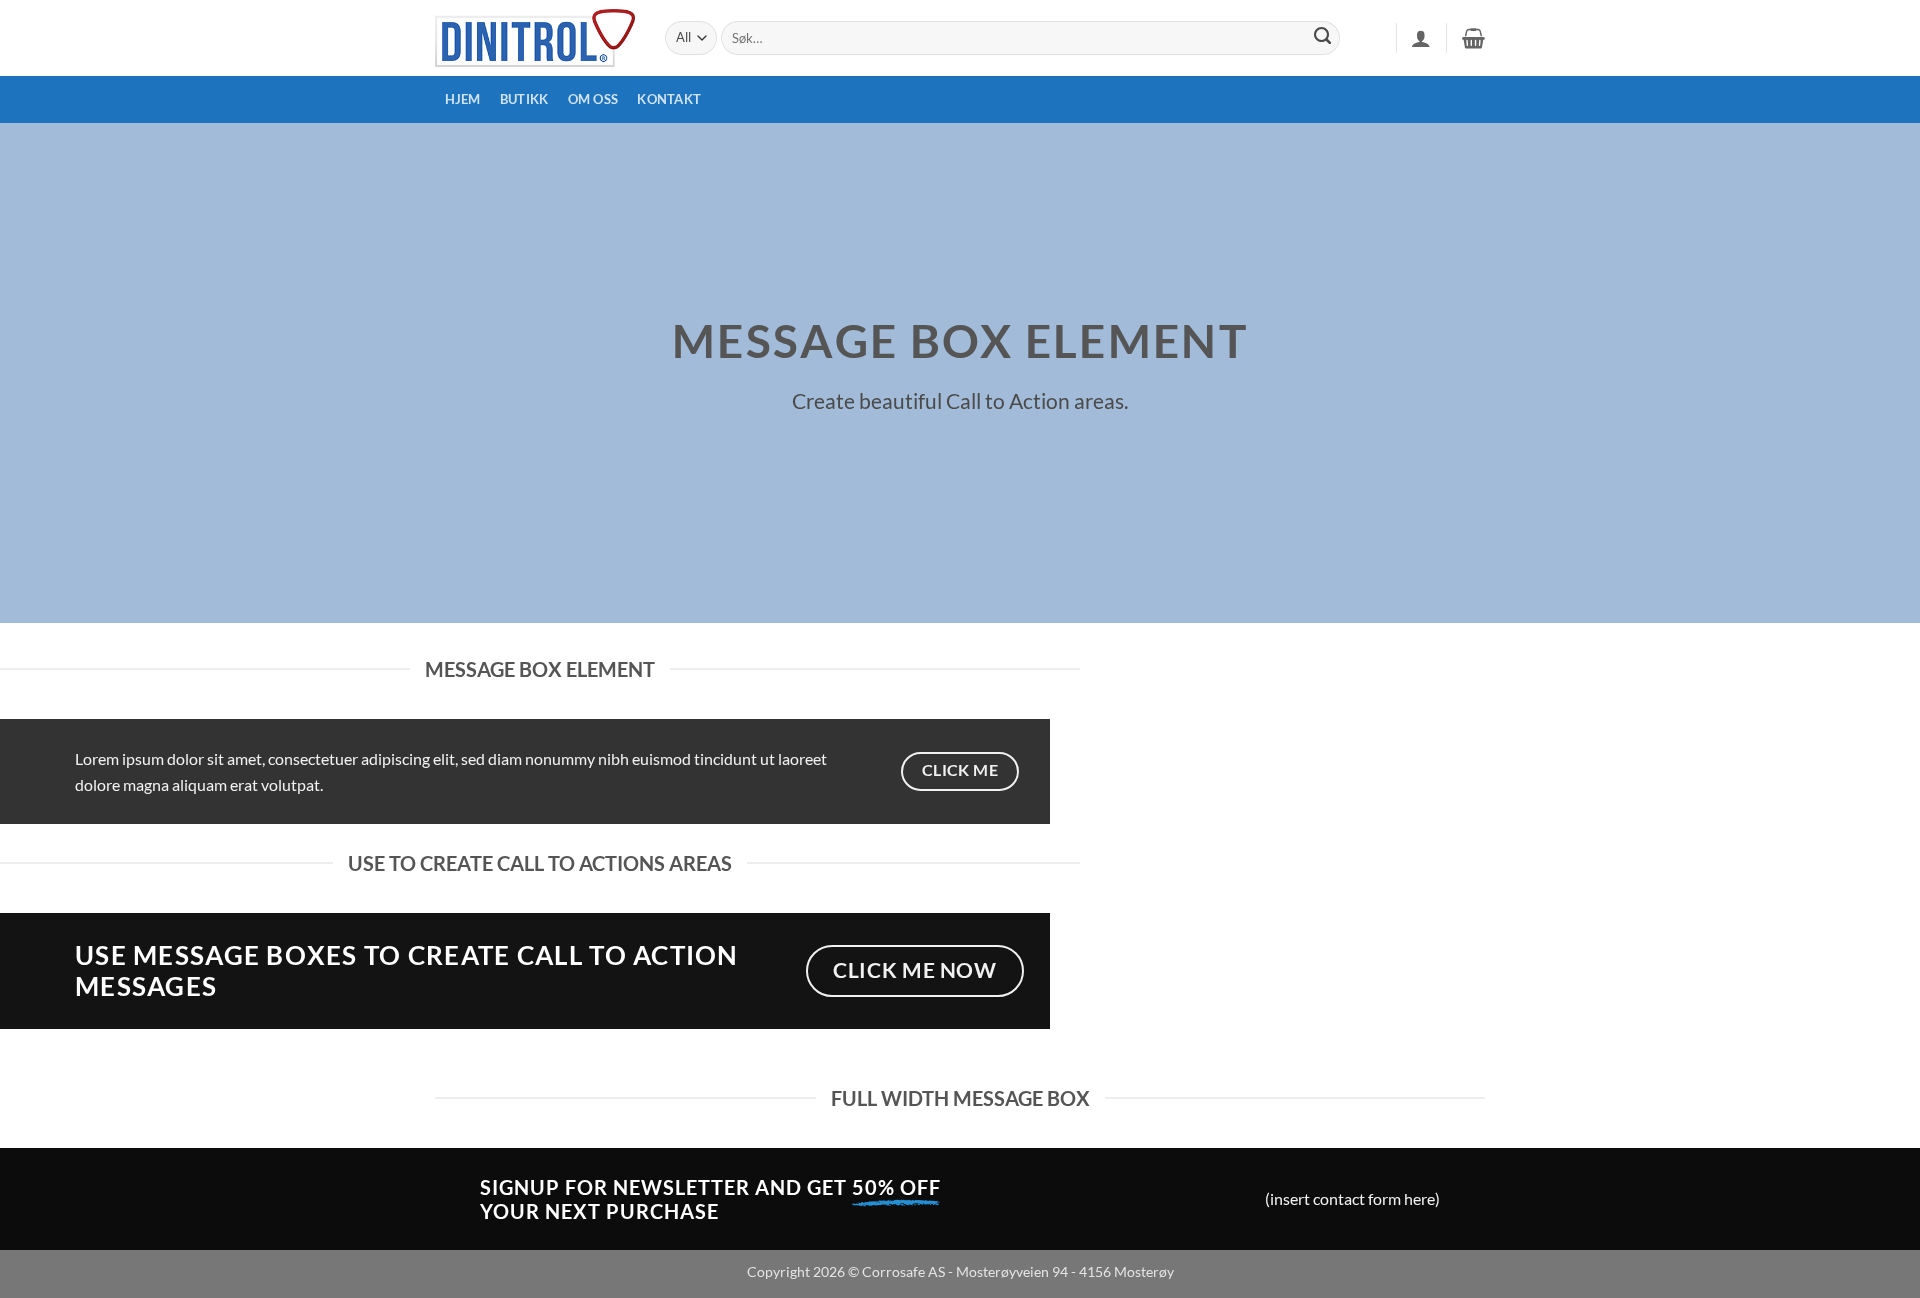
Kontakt (669, 99)
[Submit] (1323, 38)
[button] (1421, 38)
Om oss (593, 99)
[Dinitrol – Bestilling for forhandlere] (535, 37)
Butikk (524, 99)
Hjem (463, 99)
